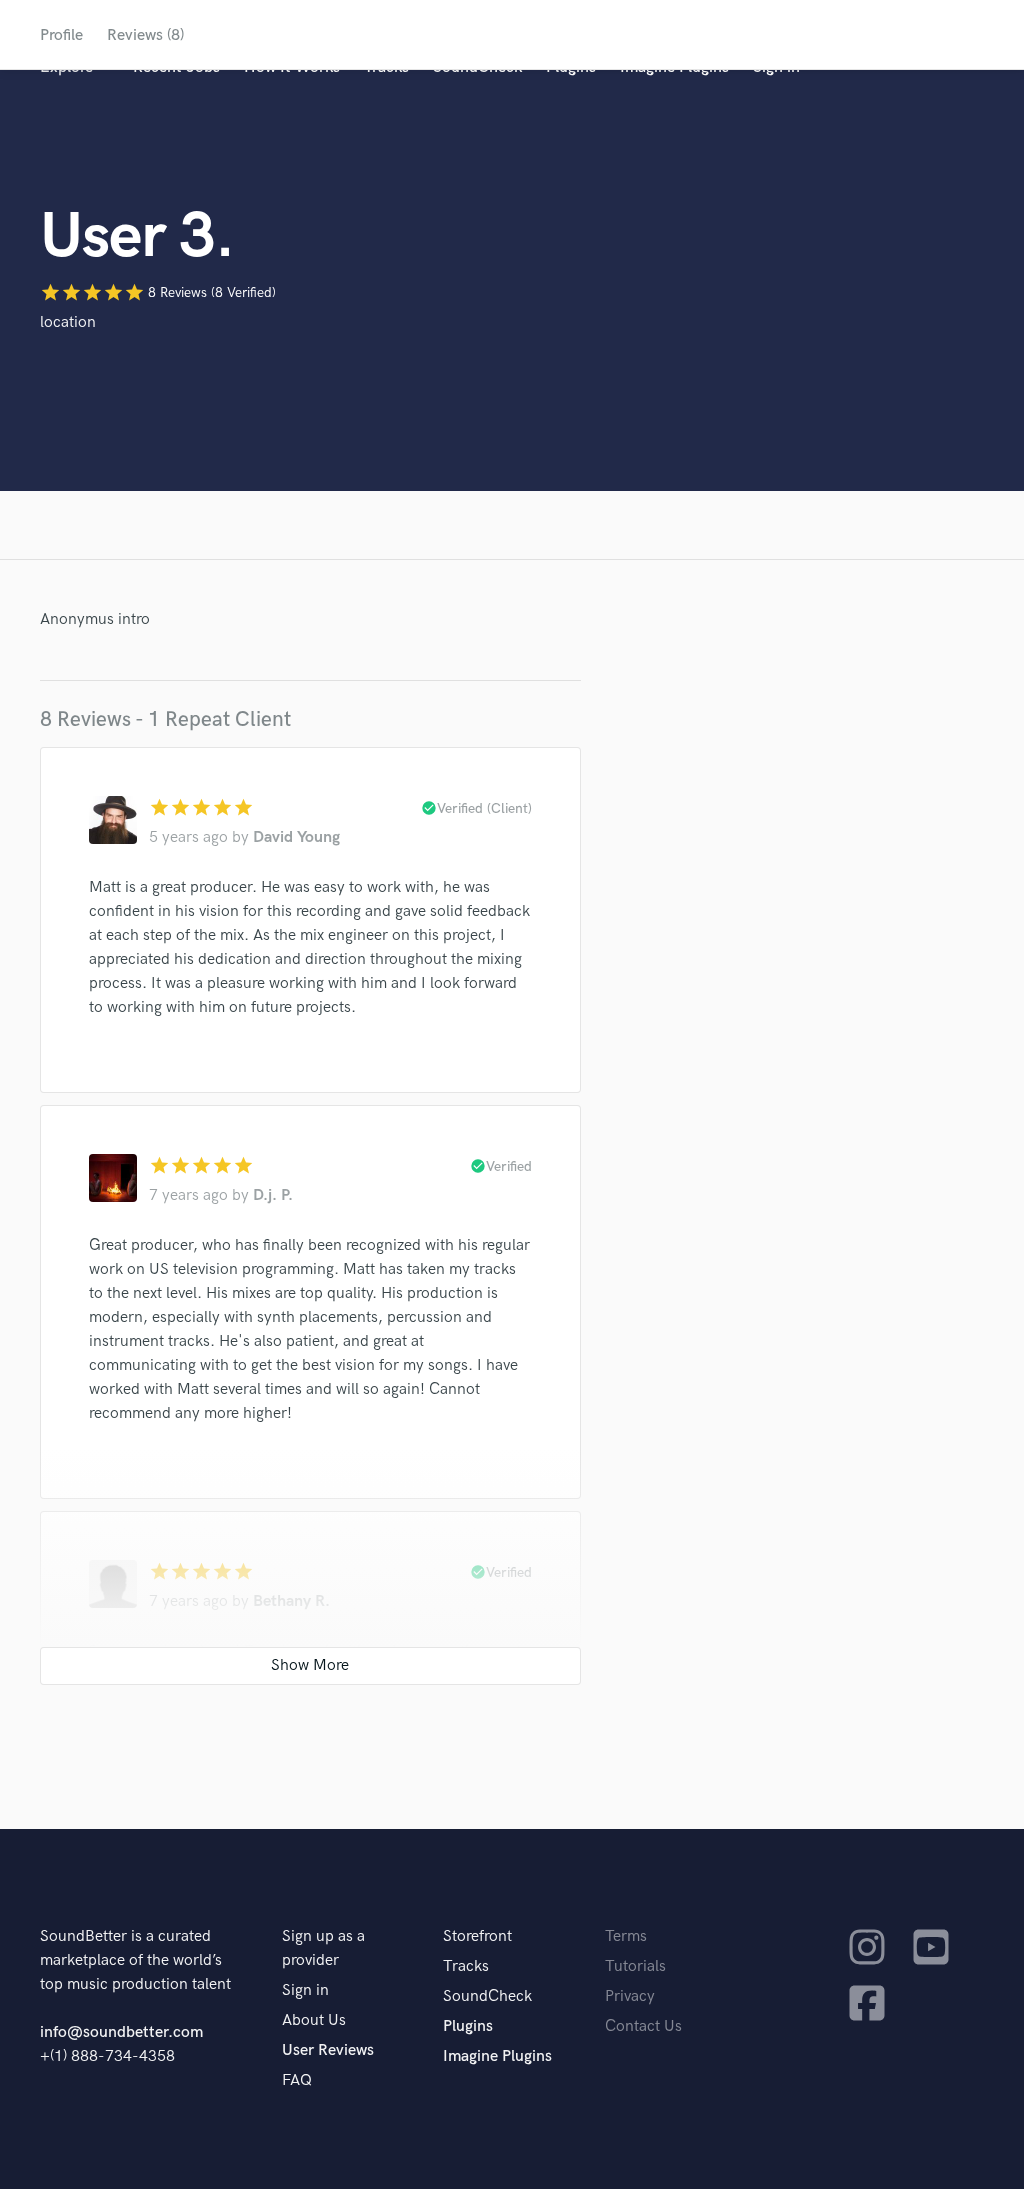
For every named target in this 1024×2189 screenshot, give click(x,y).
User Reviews (328, 2050)
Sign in (305, 1990)
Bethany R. (291, 1601)
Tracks (466, 1966)
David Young (296, 837)
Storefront (477, 1936)
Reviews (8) (145, 35)
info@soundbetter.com (121, 2032)
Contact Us (643, 2026)
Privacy (630, 1996)
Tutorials (635, 1966)
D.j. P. (273, 1195)
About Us (314, 2020)
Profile (61, 35)
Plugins (468, 2026)
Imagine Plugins (497, 2056)
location (68, 322)
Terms (626, 1936)
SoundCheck (487, 1996)
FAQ (297, 2080)
